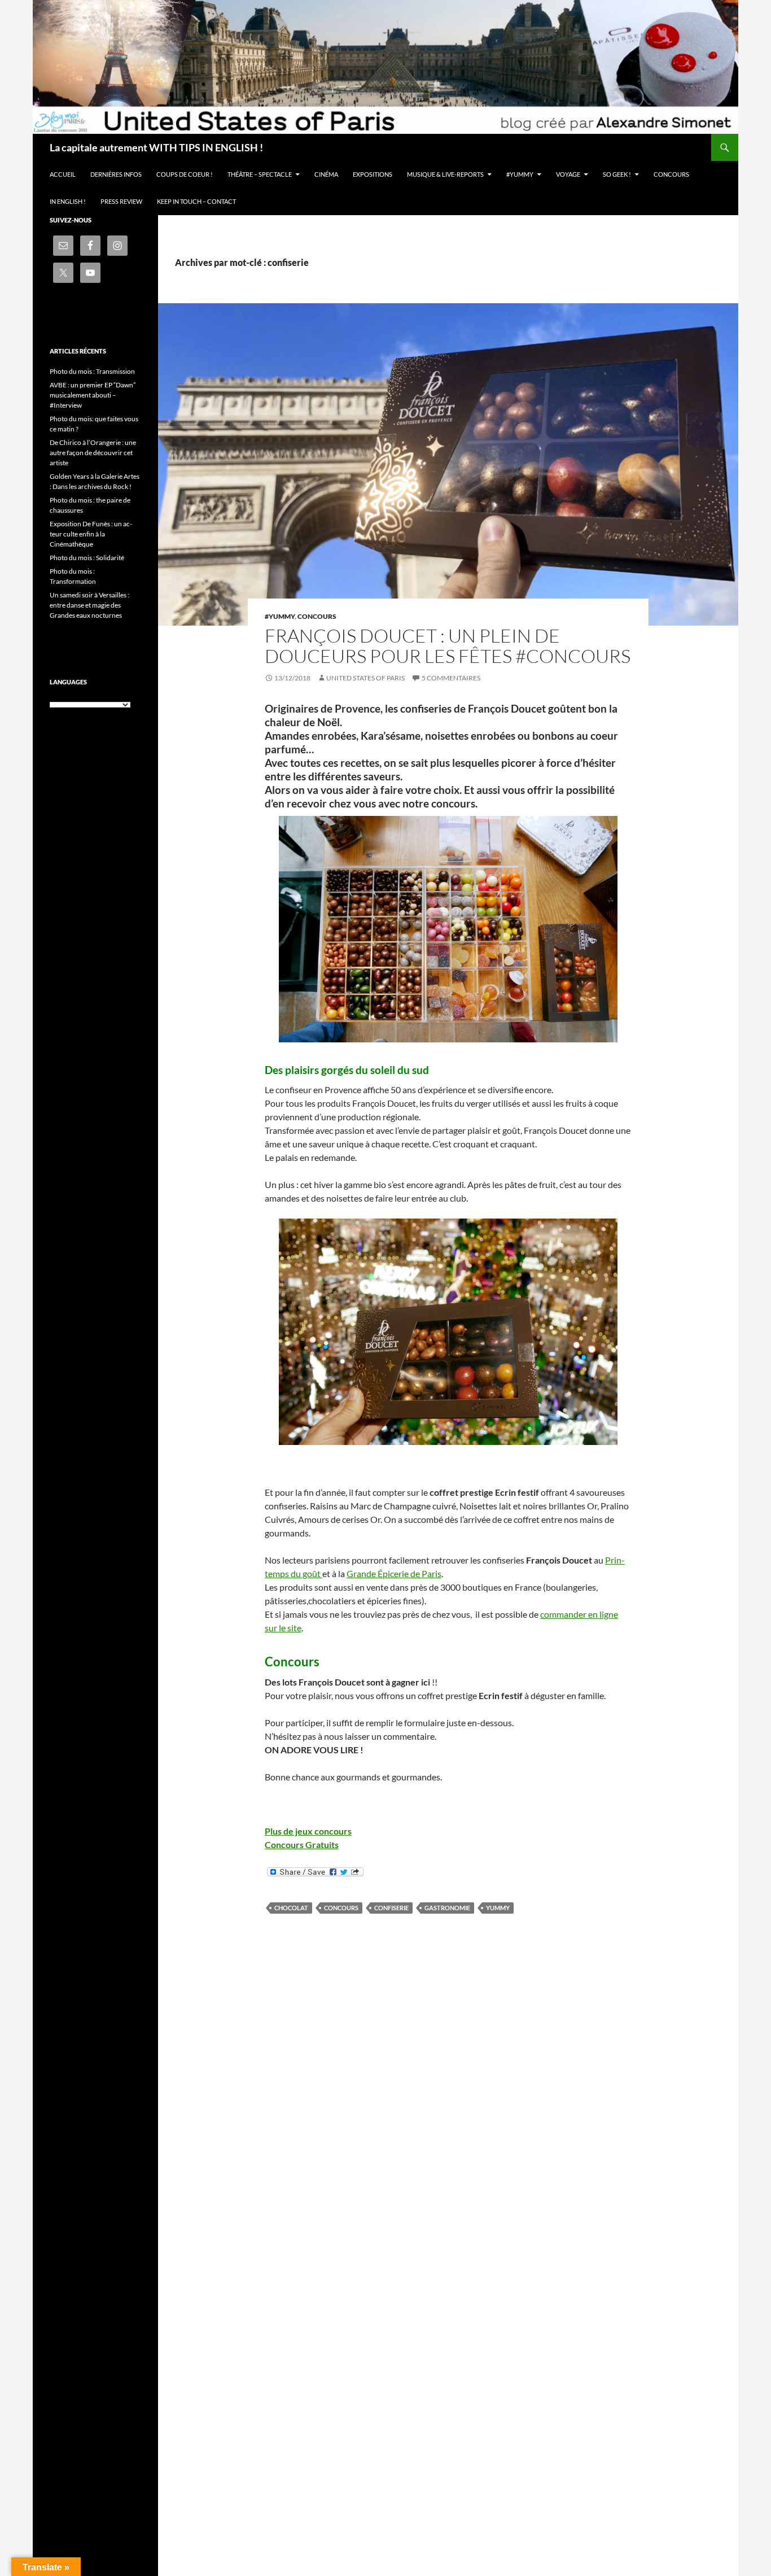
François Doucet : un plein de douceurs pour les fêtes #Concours (448, 646)
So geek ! (617, 174)
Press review (121, 201)
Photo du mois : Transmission (92, 371)
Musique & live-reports (445, 174)
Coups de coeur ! (185, 174)
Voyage (568, 174)
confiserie (391, 1908)
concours (341, 1908)
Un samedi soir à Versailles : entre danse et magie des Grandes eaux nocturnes (89, 605)
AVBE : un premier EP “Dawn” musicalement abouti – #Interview (93, 395)
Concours (671, 174)
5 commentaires (451, 678)
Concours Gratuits (302, 1844)
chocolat (291, 1908)
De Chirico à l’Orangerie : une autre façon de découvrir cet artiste (93, 453)
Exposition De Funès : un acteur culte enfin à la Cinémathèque (91, 534)
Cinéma (326, 174)
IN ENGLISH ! (68, 201)
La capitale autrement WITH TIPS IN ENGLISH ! (156, 147)
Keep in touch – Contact (196, 201)
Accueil (63, 174)
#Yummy (520, 174)
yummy (498, 1908)
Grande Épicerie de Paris (394, 1573)
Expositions (373, 174)
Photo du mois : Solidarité (87, 558)
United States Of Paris (365, 678)
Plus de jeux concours (308, 1831)
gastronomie (447, 1908)
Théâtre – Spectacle (260, 174)
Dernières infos (116, 174)
